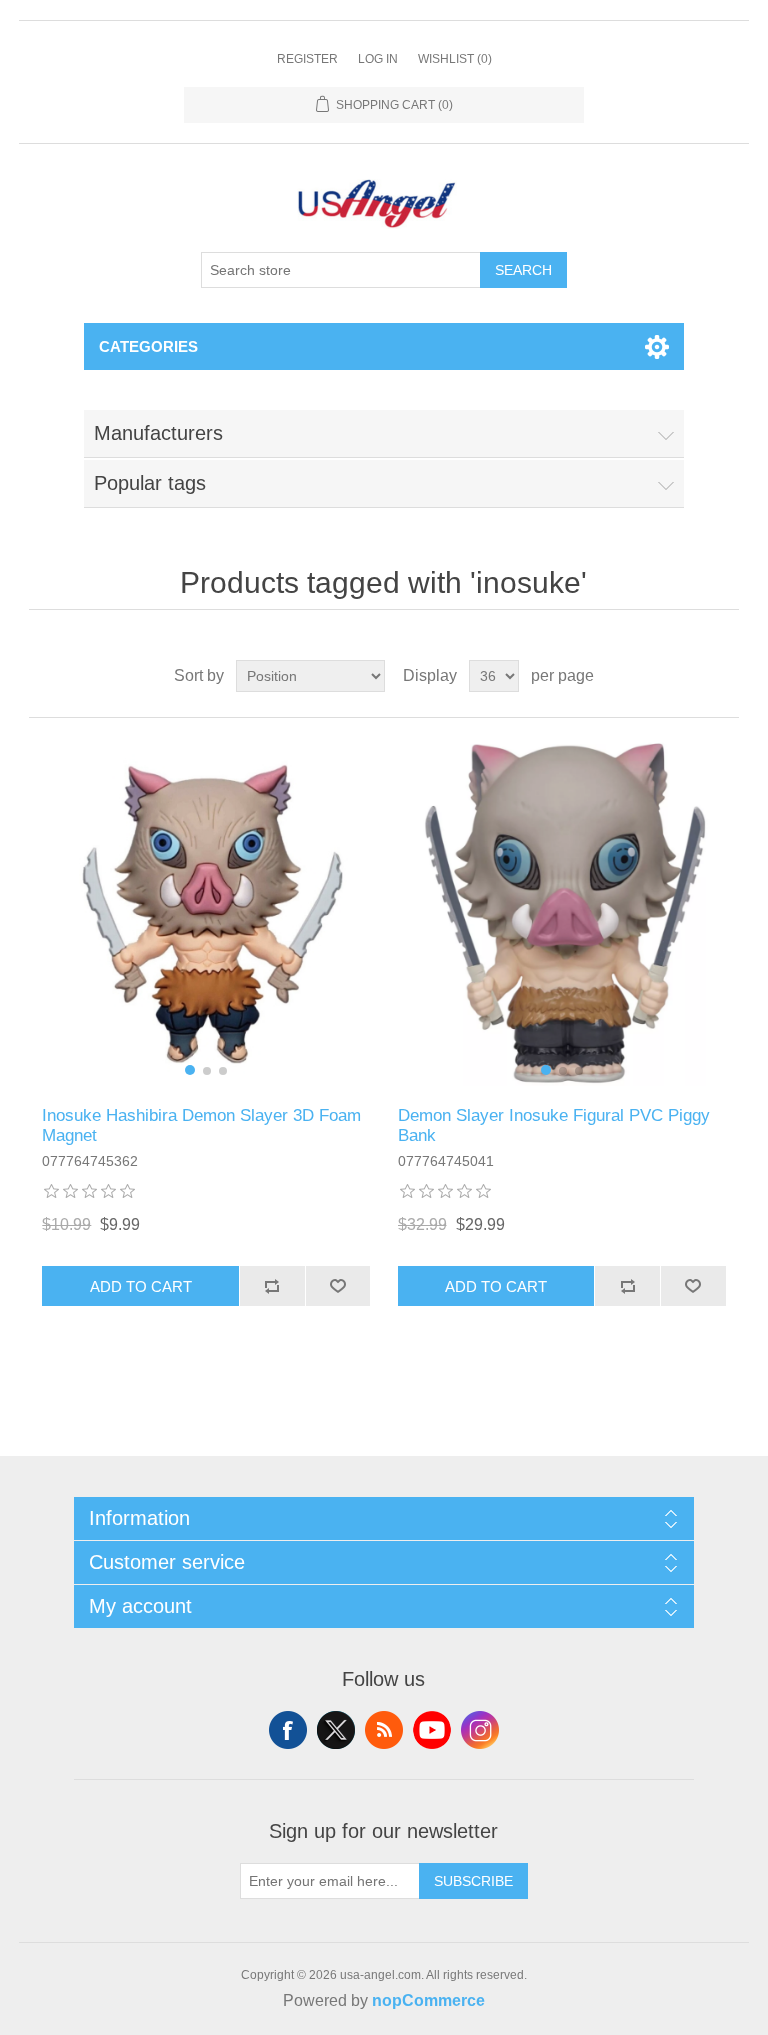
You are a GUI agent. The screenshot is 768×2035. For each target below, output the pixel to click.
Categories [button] (148, 346)
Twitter (336, 1730)
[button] (190, 1070)
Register (307, 59)
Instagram (480, 1730)
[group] (206, 912)
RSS (384, 1730)
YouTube (432, 1730)
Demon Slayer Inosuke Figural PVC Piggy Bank (554, 1125)
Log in (378, 59)
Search (523, 270)
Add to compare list (272, 1286)
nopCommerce (428, 2000)
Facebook (288, 1730)
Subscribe (473, 1881)
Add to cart (141, 1286)
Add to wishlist (338, 1286)
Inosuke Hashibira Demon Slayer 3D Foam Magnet (201, 1125)
